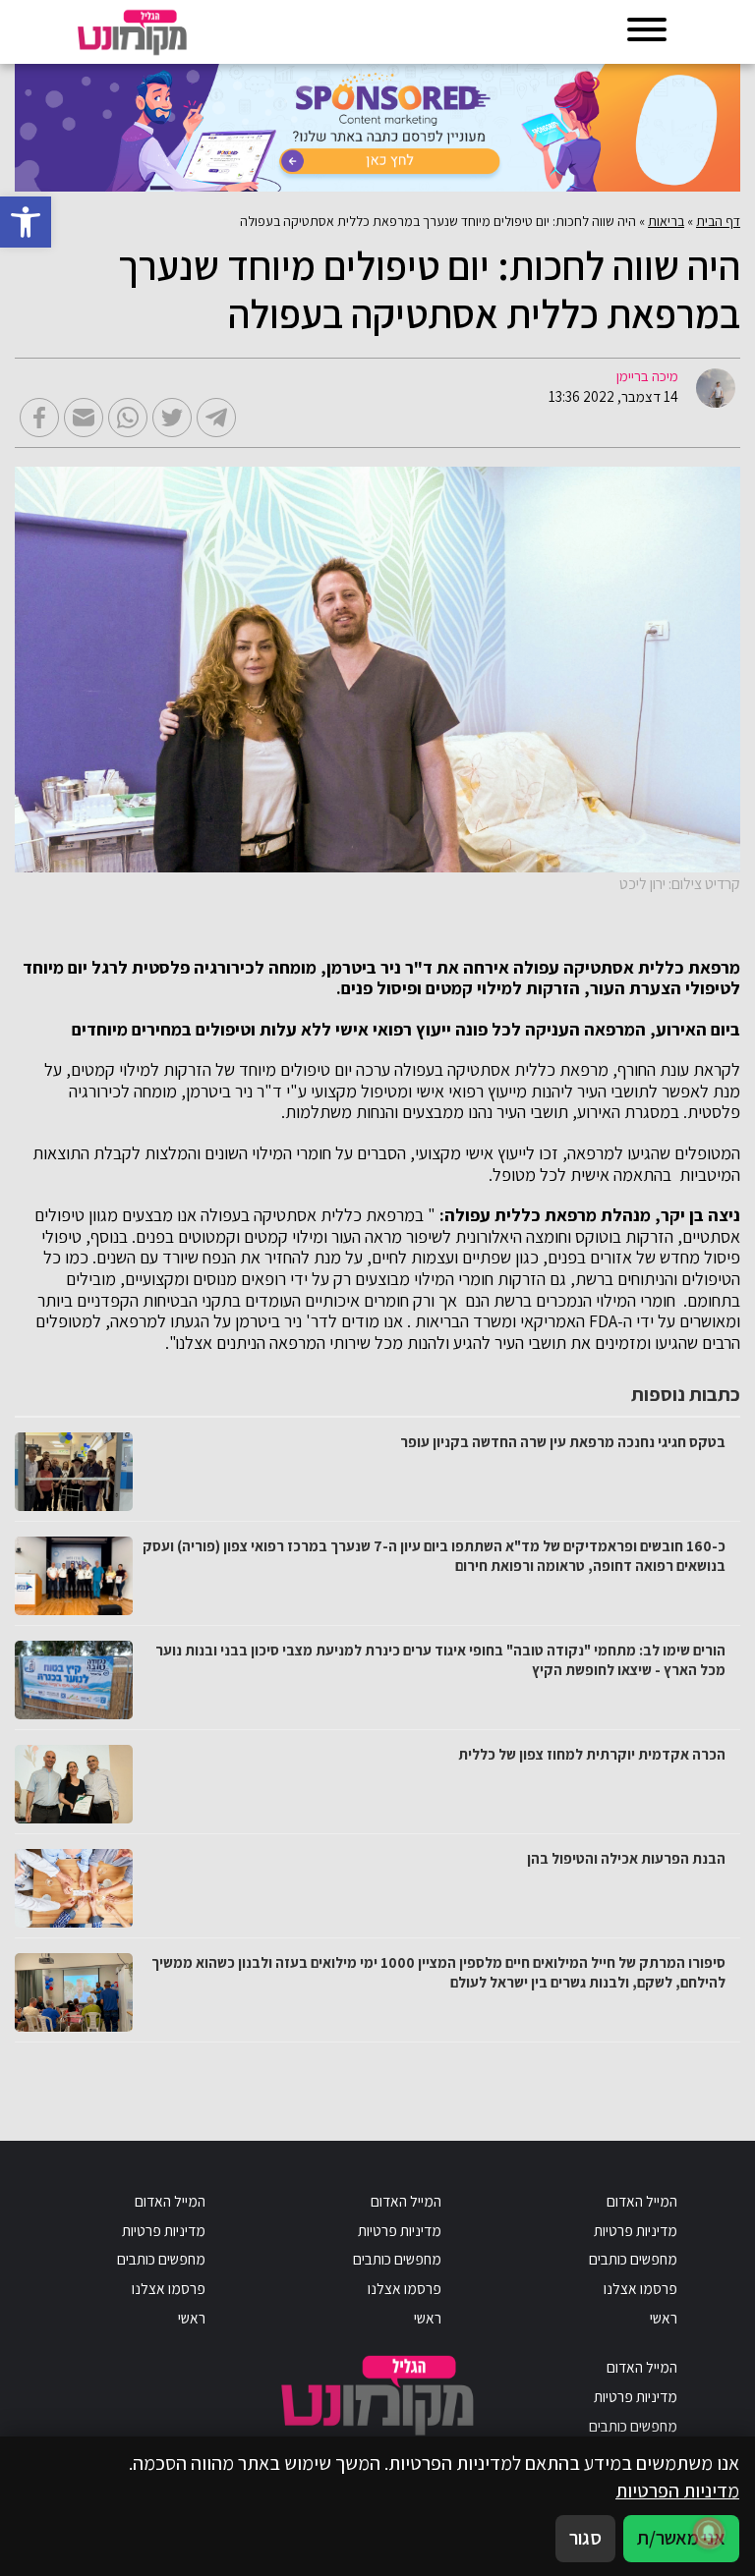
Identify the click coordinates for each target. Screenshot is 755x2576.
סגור (585, 2538)
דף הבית (718, 221)
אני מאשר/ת (681, 2538)
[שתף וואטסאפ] (128, 418)
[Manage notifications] (709, 2533)
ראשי (664, 2318)
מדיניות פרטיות (636, 2230)
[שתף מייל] (84, 418)
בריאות (666, 221)
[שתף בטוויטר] (172, 418)
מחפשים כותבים (633, 2259)
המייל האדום (642, 2201)
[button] (26, 222)
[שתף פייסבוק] (39, 418)
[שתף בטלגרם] (216, 418)
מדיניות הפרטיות (677, 2491)
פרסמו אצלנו (640, 2288)
